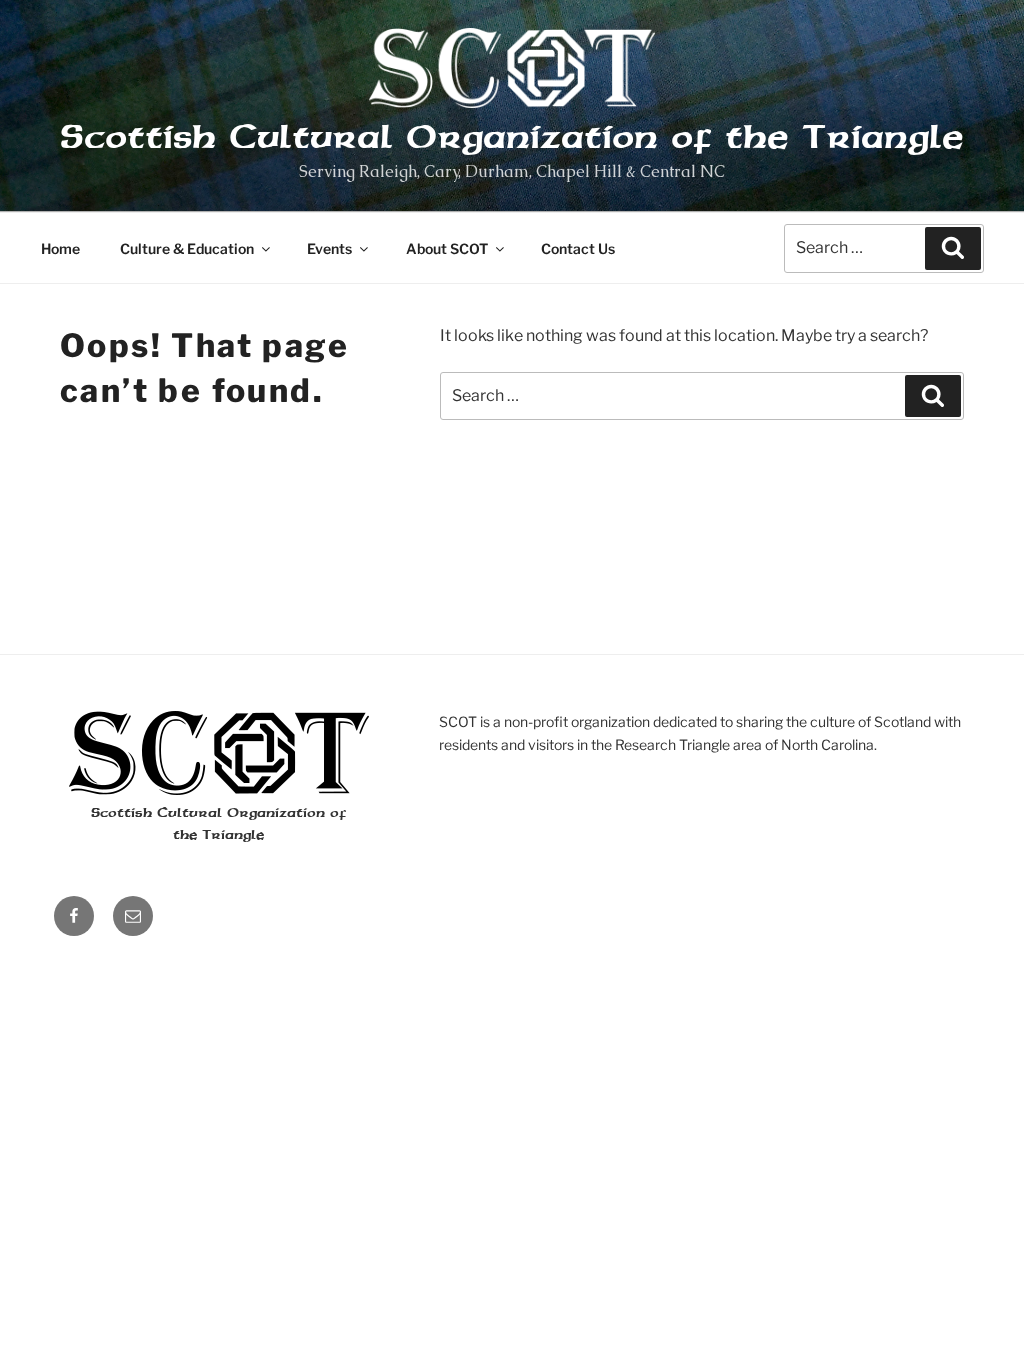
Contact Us (578, 248)
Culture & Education (187, 248)
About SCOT (447, 248)
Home (60, 248)
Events (329, 248)
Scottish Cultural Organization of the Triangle (512, 137)
